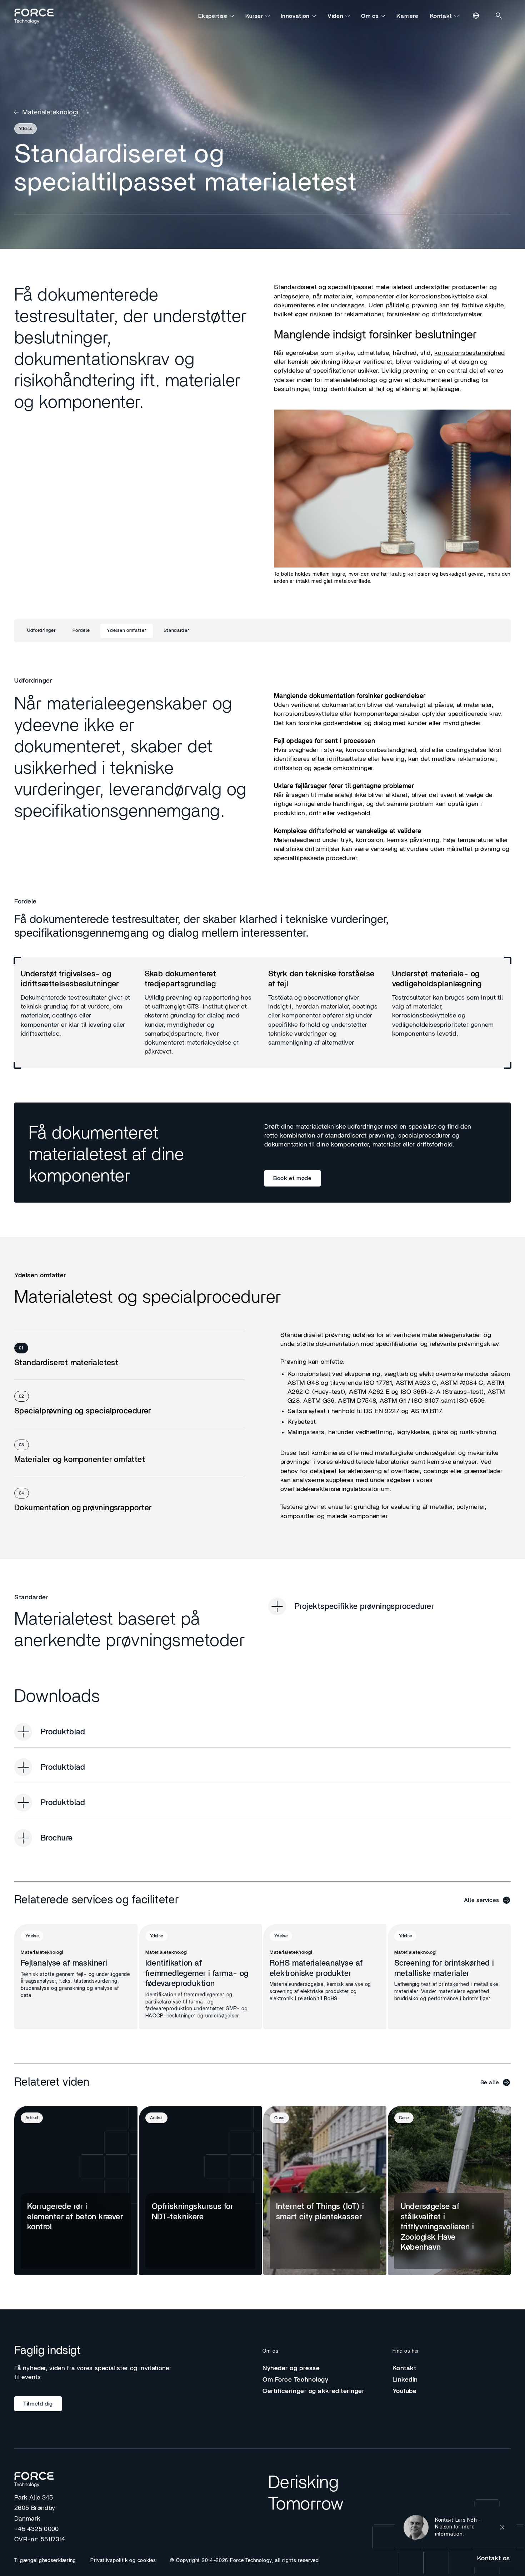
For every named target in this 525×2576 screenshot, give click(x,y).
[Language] (476, 16)
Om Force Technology (295, 2380)
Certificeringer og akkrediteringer (314, 2391)
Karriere (407, 16)
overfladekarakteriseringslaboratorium (335, 1489)
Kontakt (441, 16)
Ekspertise (213, 16)
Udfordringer (41, 631)
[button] (456, 2527)
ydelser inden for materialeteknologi (326, 380)
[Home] (37, 16)
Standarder (176, 631)
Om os (370, 16)
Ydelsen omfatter (126, 631)
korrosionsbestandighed (469, 353)
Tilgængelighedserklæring (45, 2561)
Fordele (81, 631)
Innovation (295, 16)
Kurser (254, 16)
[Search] (499, 16)
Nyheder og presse (291, 2368)
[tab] (129, 1355)
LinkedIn (405, 2380)
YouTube (405, 2391)
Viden (335, 16)
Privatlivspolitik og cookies (123, 2561)
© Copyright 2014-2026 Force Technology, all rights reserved (244, 2561)
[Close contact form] (502, 2527)
